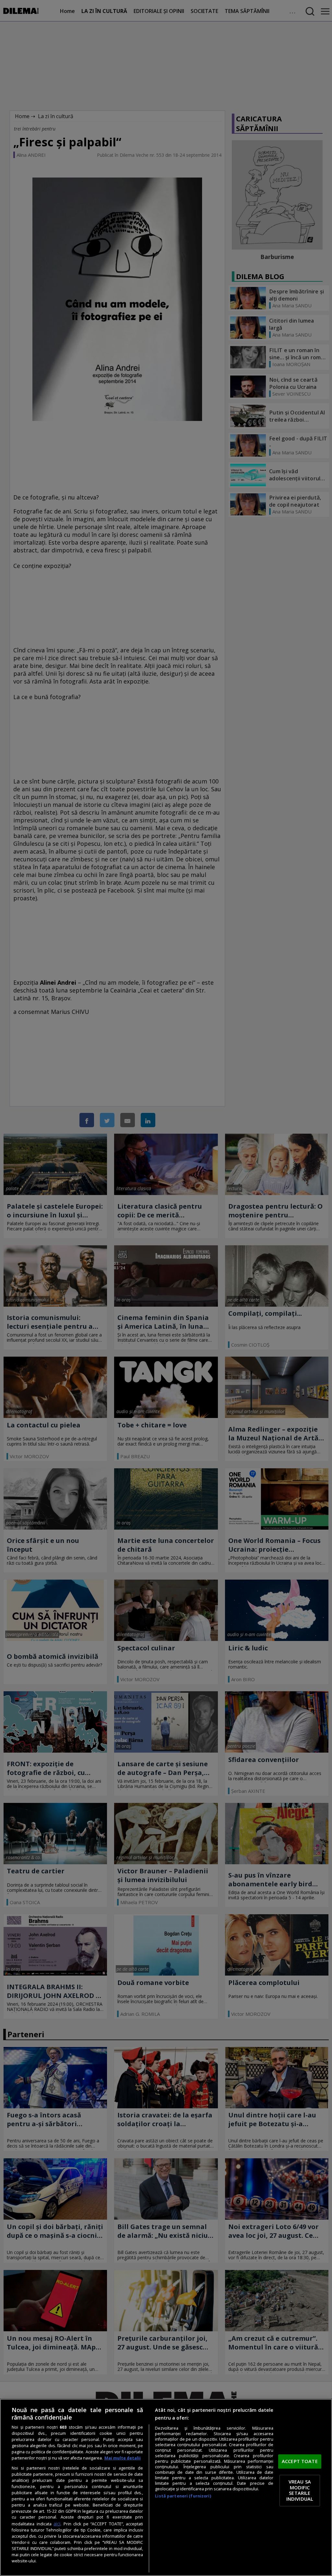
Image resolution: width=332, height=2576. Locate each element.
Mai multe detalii (123, 2458)
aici (57, 2524)
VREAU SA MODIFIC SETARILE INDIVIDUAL (300, 2490)
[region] (166, 2487)
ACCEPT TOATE (300, 2461)
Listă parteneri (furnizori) (183, 2496)
